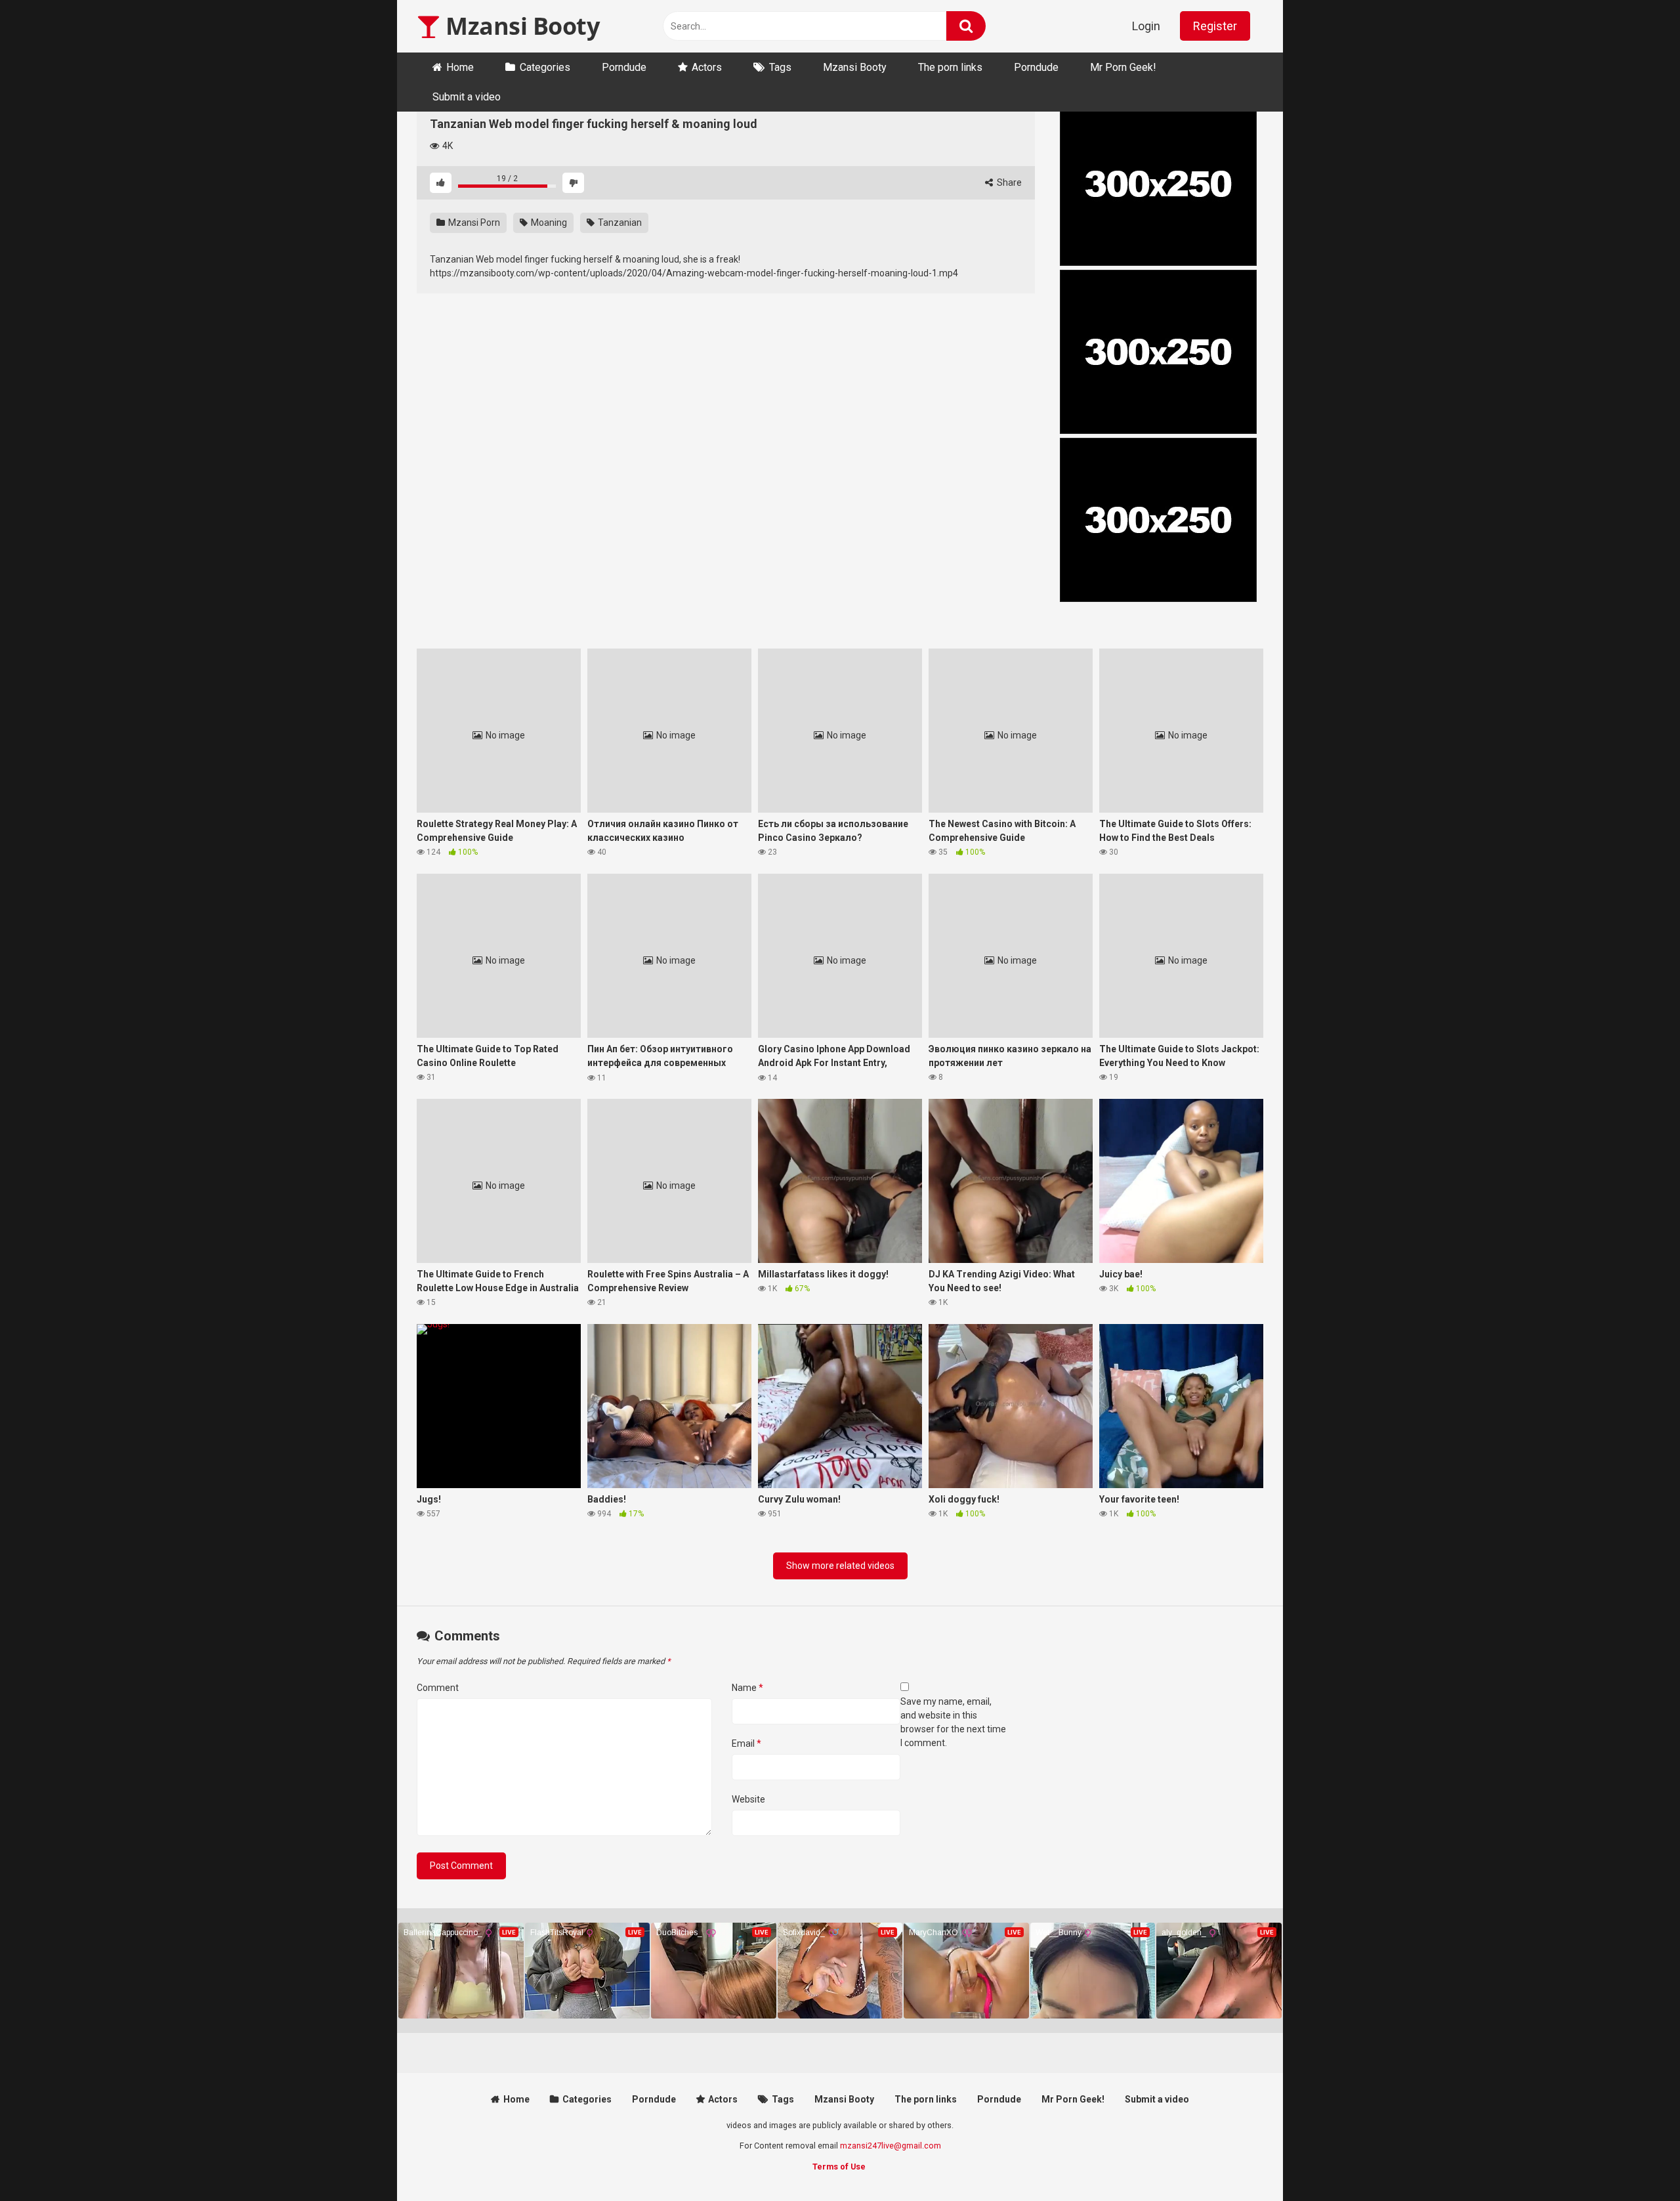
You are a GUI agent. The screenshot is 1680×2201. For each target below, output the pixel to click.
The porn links (950, 67)
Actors (707, 67)
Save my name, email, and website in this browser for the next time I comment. (953, 1722)
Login (1146, 26)
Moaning (548, 223)
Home (460, 67)
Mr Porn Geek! (1123, 67)
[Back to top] (1636, 2161)
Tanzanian (619, 223)
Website (748, 1799)
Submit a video (467, 97)
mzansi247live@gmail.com (891, 2146)
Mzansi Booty (520, 26)
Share (1008, 182)
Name (747, 1688)
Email (746, 1743)
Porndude (624, 67)
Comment (438, 1688)
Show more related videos (840, 1566)
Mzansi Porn (473, 223)
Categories (545, 67)
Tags (780, 67)
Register (1215, 26)
